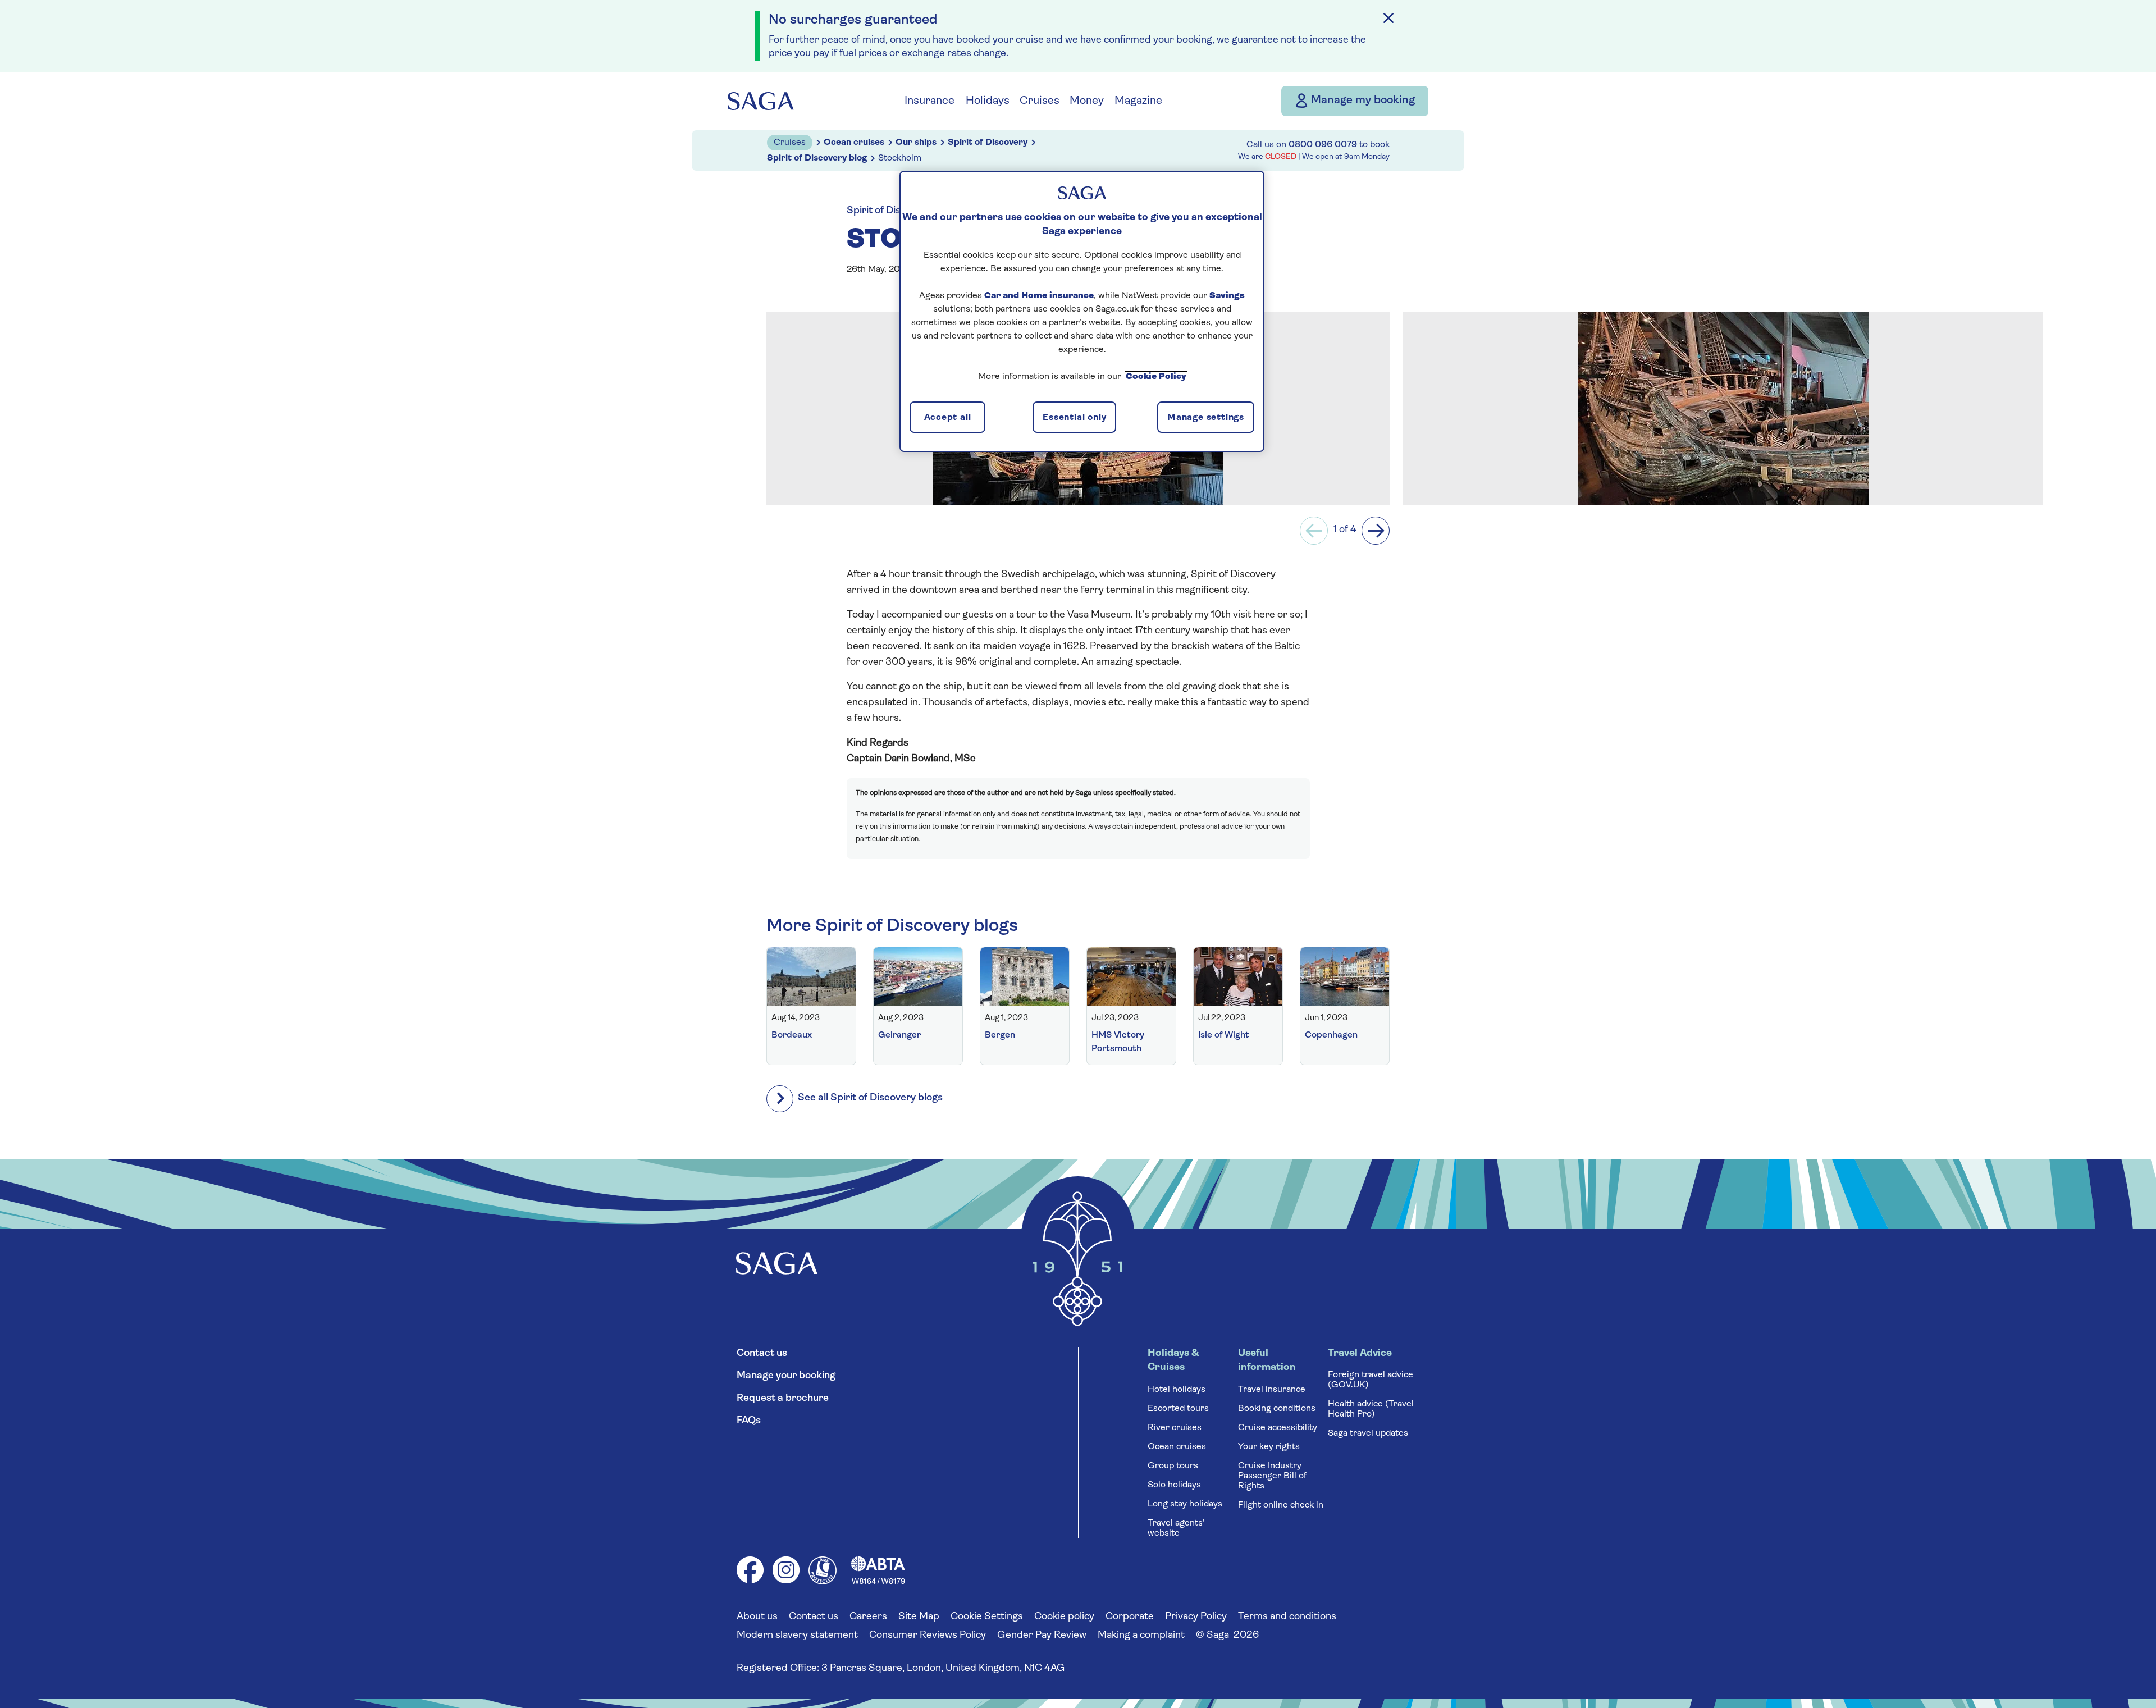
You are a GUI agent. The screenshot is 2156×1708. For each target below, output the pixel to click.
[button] (1314, 531)
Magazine (1138, 101)
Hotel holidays (1177, 1390)
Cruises (1040, 101)
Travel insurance (1272, 1390)
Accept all (948, 418)
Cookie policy (1064, 1617)
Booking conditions (1277, 1409)
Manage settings (1206, 418)
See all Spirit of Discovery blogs (870, 1098)
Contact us (762, 1354)
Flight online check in (1281, 1505)
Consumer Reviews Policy (928, 1636)
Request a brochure (783, 1399)
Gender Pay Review (1042, 1636)
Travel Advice (1360, 1354)
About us (757, 1617)
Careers (868, 1617)
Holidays (988, 101)
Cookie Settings (987, 1617)
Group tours (1173, 1466)
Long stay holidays (1185, 1504)
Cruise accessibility (1278, 1428)
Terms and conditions (1287, 1617)
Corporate (1130, 1617)
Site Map (919, 1617)
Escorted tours (1178, 1409)
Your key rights (1269, 1447)
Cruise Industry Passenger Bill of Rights (1272, 1476)
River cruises (1175, 1428)
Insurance (929, 101)
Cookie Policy (1156, 377)
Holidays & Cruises (1173, 1361)
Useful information (1267, 1361)
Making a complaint (1141, 1636)
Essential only (1074, 418)
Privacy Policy (1196, 1617)
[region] (1082, 311)
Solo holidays (1174, 1485)
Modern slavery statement (797, 1636)
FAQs (749, 1421)
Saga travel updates (1368, 1433)
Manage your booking (786, 1376)
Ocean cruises (1177, 1447)
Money (1087, 101)
